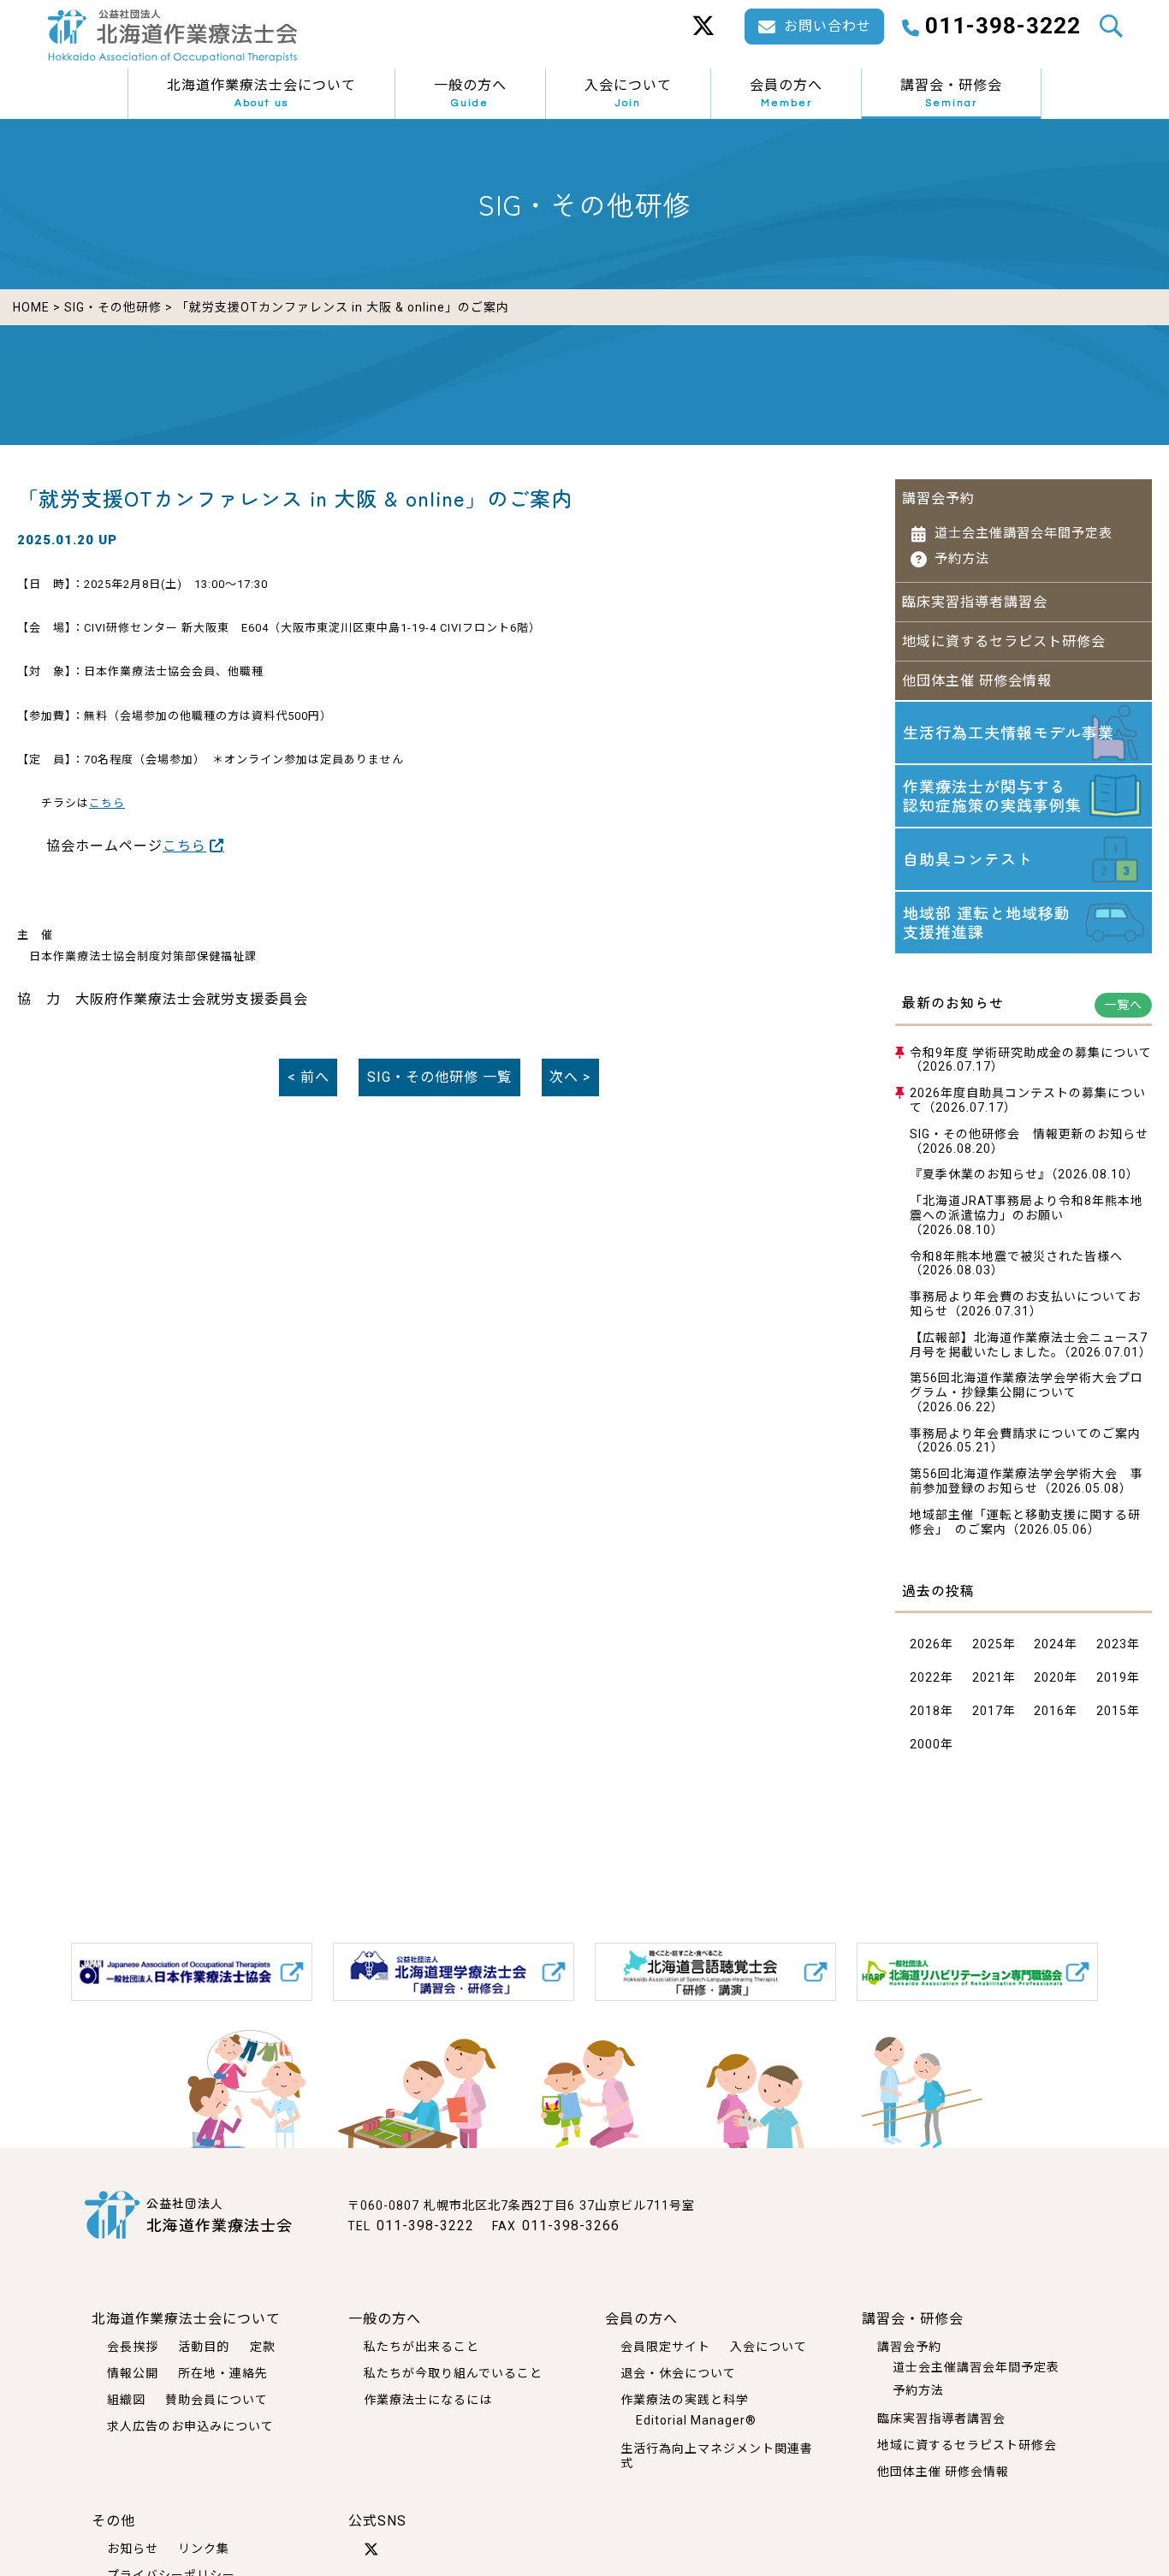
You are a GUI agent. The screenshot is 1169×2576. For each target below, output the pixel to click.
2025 (988, 1644)
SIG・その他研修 (113, 307)
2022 (925, 1677)
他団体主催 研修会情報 (977, 681)
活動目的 (204, 2347)
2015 (1112, 1711)
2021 (988, 1677)
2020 (1049, 1677)
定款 (263, 2347)
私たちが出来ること (421, 2347)
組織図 (126, 2400)
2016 (1049, 1711)
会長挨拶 (133, 2347)
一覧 (439, 1077)
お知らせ (133, 2549)
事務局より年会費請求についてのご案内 (1025, 1433)
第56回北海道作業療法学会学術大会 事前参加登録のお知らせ (1027, 1481)
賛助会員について (217, 2400)
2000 (925, 1744)
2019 (1112, 1677)
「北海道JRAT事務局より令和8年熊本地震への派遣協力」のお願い (1027, 1208)
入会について (628, 93)
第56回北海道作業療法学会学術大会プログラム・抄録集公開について (1027, 1385)
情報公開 (133, 2373)
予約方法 (962, 559)
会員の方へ (786, 93)
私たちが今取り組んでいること (453, 2373)
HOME (31, 307)
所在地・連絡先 (223, 2373)
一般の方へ (470, 93)
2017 (988, 1711)
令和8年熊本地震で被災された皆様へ (1016, 1256)
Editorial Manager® (696, 2420)
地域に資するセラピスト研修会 (1004, 641)
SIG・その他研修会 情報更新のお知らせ (1029, 1134)
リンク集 (204, 2549)
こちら (107, 803)
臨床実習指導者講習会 (975, 602)
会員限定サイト (665, 2347)
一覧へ (1123, 1005)
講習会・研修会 (951, 93)
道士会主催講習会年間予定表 (1024, 533)
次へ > (570, 1077)
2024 (1049, 1644)
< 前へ (309, 1077)
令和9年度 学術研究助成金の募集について (1031, 1053)
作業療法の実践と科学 (685, 2400)
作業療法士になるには (428, 2400)
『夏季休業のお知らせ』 (980, 1174)
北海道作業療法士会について (261, 93)
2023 (1112, 1644)
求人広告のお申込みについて (190, 2426)
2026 (925, 1644)
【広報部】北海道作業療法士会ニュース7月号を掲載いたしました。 (1029, 1345)
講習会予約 (938, 499)
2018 (925, 1711)
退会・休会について (678, 2373)
